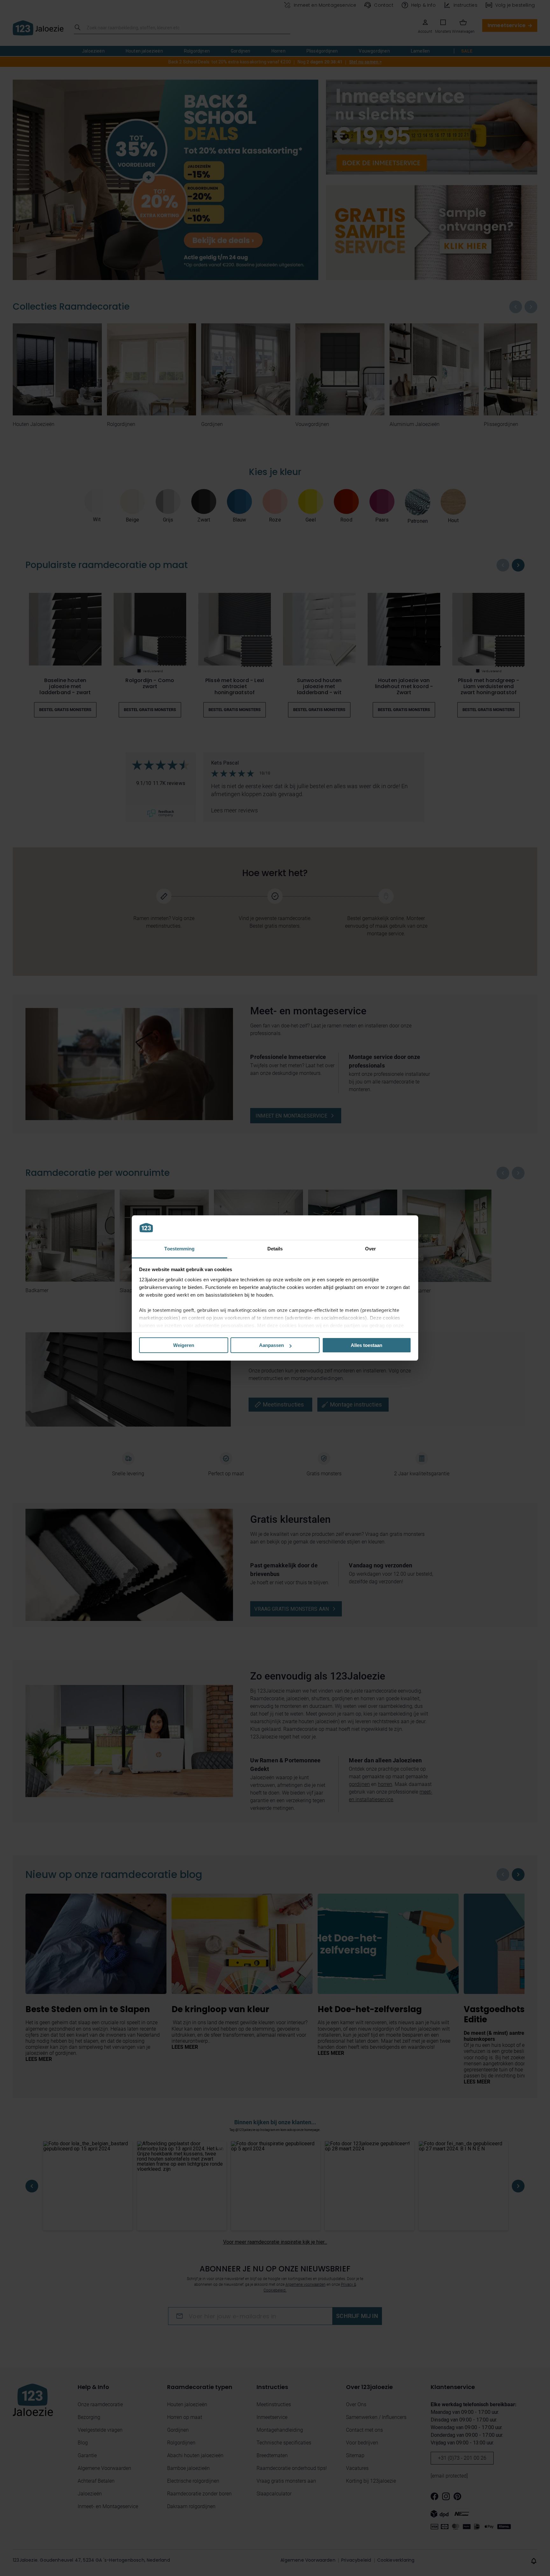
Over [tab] (370, 1249)
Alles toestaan (367, 1345)
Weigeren (184, 1345)
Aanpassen (271, 1345)
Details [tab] (275, 1249)
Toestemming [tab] (179, 1249)
